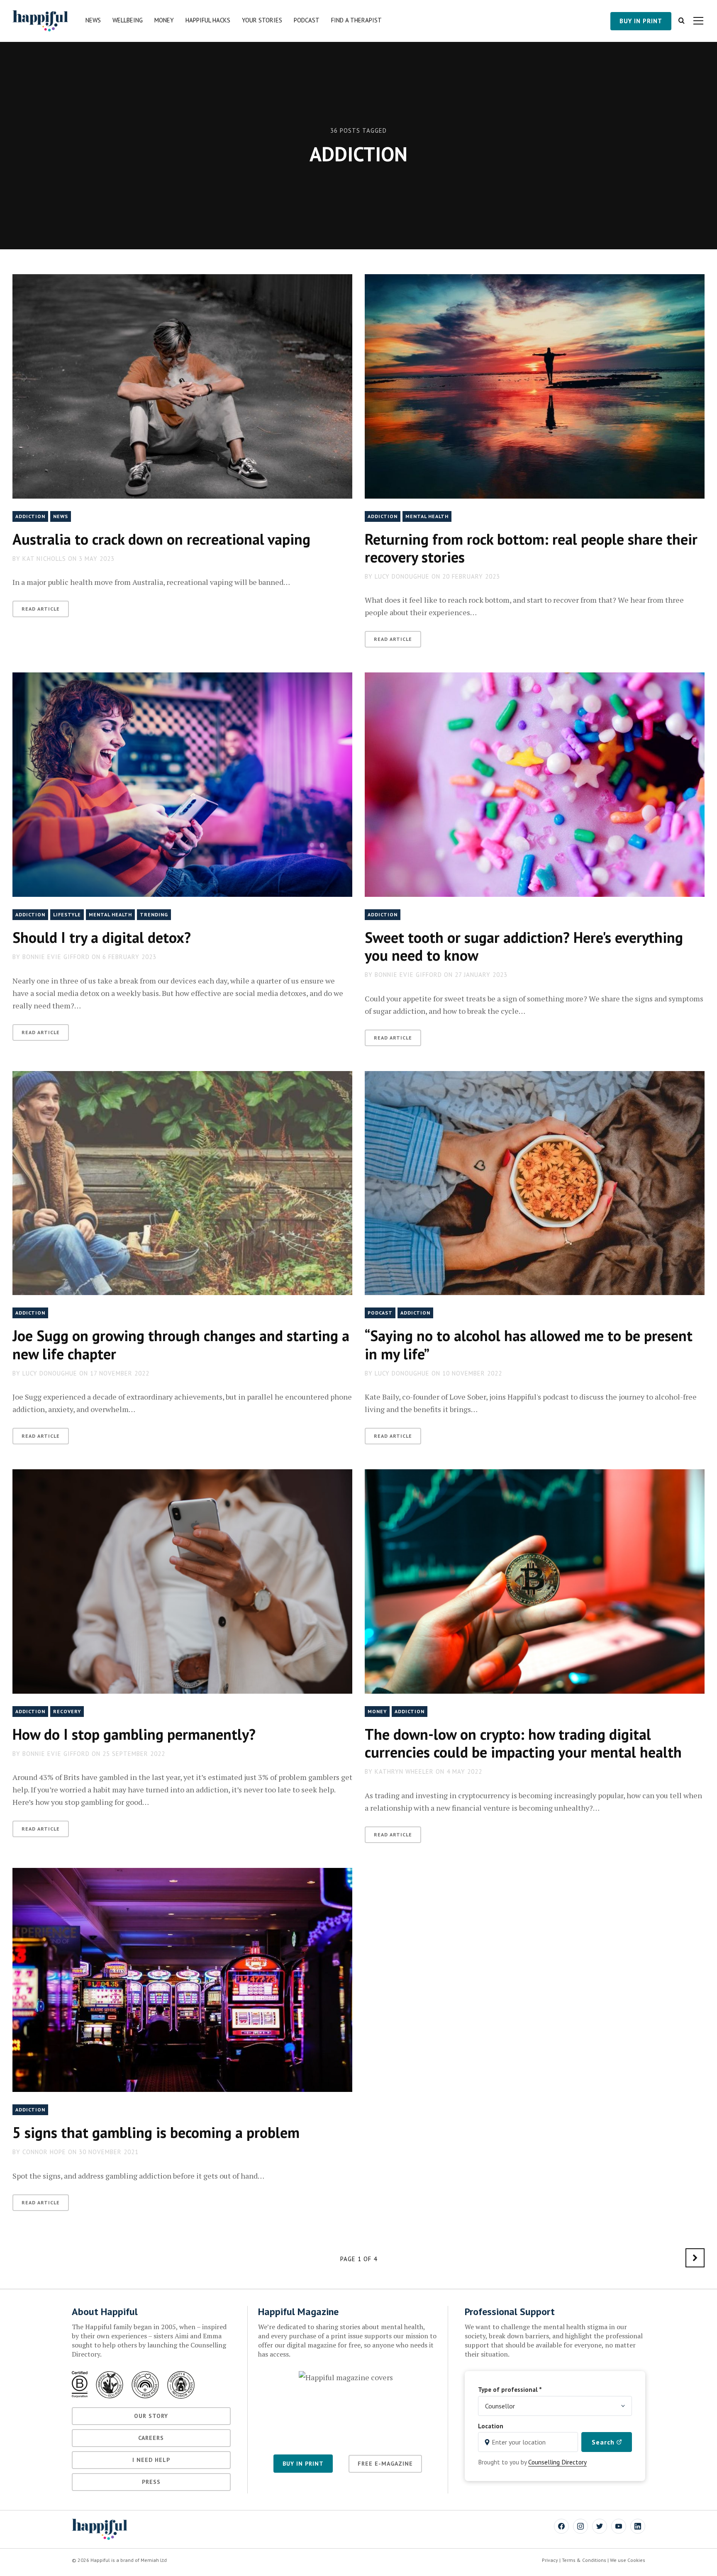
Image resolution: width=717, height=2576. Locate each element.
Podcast (307, 20)
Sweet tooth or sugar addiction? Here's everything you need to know (524, 946)
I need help (151, 2460)
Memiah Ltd (154, 2560)
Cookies (636, 2560)
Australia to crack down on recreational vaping (161, 539)
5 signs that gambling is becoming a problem (156, 2132)
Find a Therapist (356, 20)
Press (151, 2482)
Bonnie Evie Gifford (56, 957)
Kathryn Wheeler (404, 1771)
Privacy (550, 2560)
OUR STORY (151, 2416)
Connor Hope (44, 2152)
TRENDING (154, 914)
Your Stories (262, 20)
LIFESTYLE (67, 914)
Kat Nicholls (44, 559)
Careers (151, 2438)
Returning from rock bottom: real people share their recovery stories (531, 548)
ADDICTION (30, 516)
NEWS (61, 516)
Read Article (41, 609)
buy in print (641, 21)
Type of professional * (510, 2389)
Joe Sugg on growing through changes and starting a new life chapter (181, 1344)
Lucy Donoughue (402, 576)
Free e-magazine (385, 2464)
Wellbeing (128, 20)
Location (491, 2426)
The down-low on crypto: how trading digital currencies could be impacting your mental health (523, 1743)
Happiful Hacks (208, 20)
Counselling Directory (557, 2462)
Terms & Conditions (584, 2560)
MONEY (377, 1711)
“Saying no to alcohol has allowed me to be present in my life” (529, 1344)
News (93, 20)
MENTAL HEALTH (427, 516)
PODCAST (380, 1313)
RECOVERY (67, 1711)
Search (604, 2442)
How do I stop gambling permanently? (134, 1734)
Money (164, 20)
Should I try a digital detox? (102, 937)
